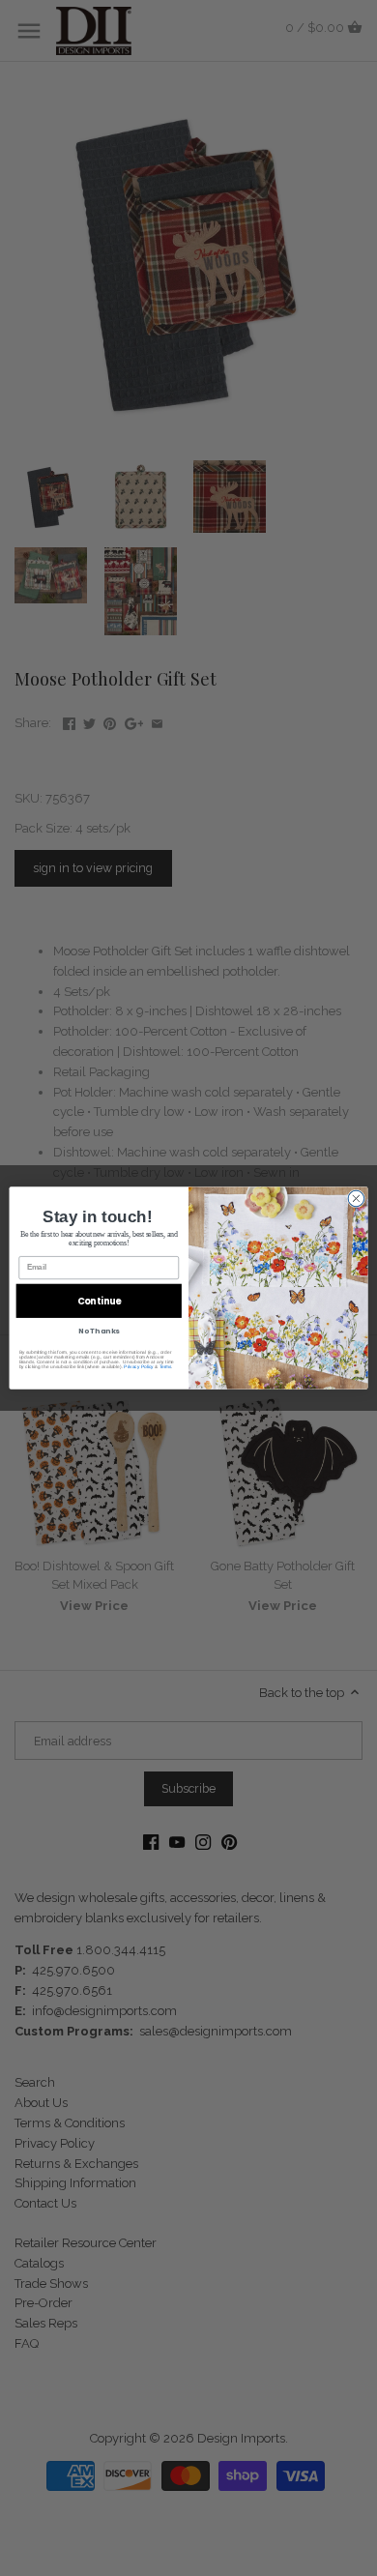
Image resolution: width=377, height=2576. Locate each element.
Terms (166, 1367)
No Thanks (99, 1331)
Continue (99, 1301)
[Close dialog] (356, 1199)
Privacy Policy (138, 1367)
